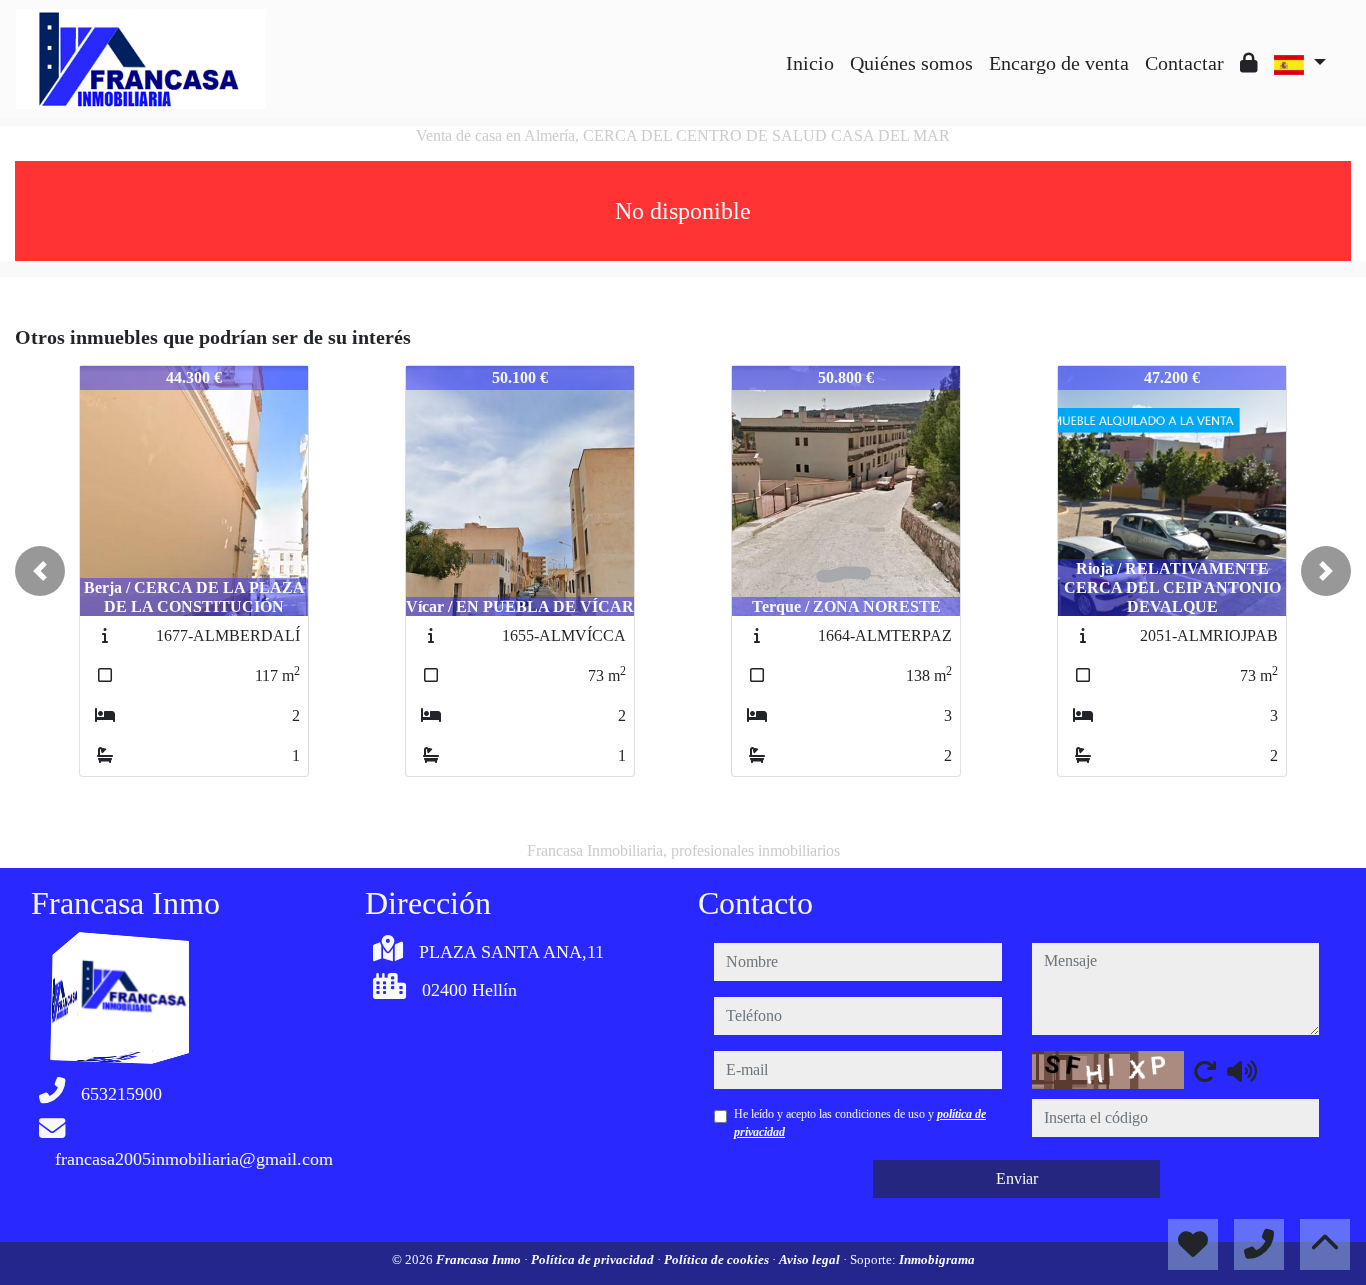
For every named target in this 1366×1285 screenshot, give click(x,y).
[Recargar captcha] (1205, 1071)
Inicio (810, 63)
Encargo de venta (1059, 63)
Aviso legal (811, 1259)
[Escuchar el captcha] (1242, 1071)
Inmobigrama (937, 1259)
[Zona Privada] (1249, 63)
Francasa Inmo (480, 1259)
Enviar (1017, 1178)
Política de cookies (718, 1259)
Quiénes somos (911, 63)
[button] (40, 571)
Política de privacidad (594, 1259)
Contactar (1184, 63)
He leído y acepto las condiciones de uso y (860, 1123)
